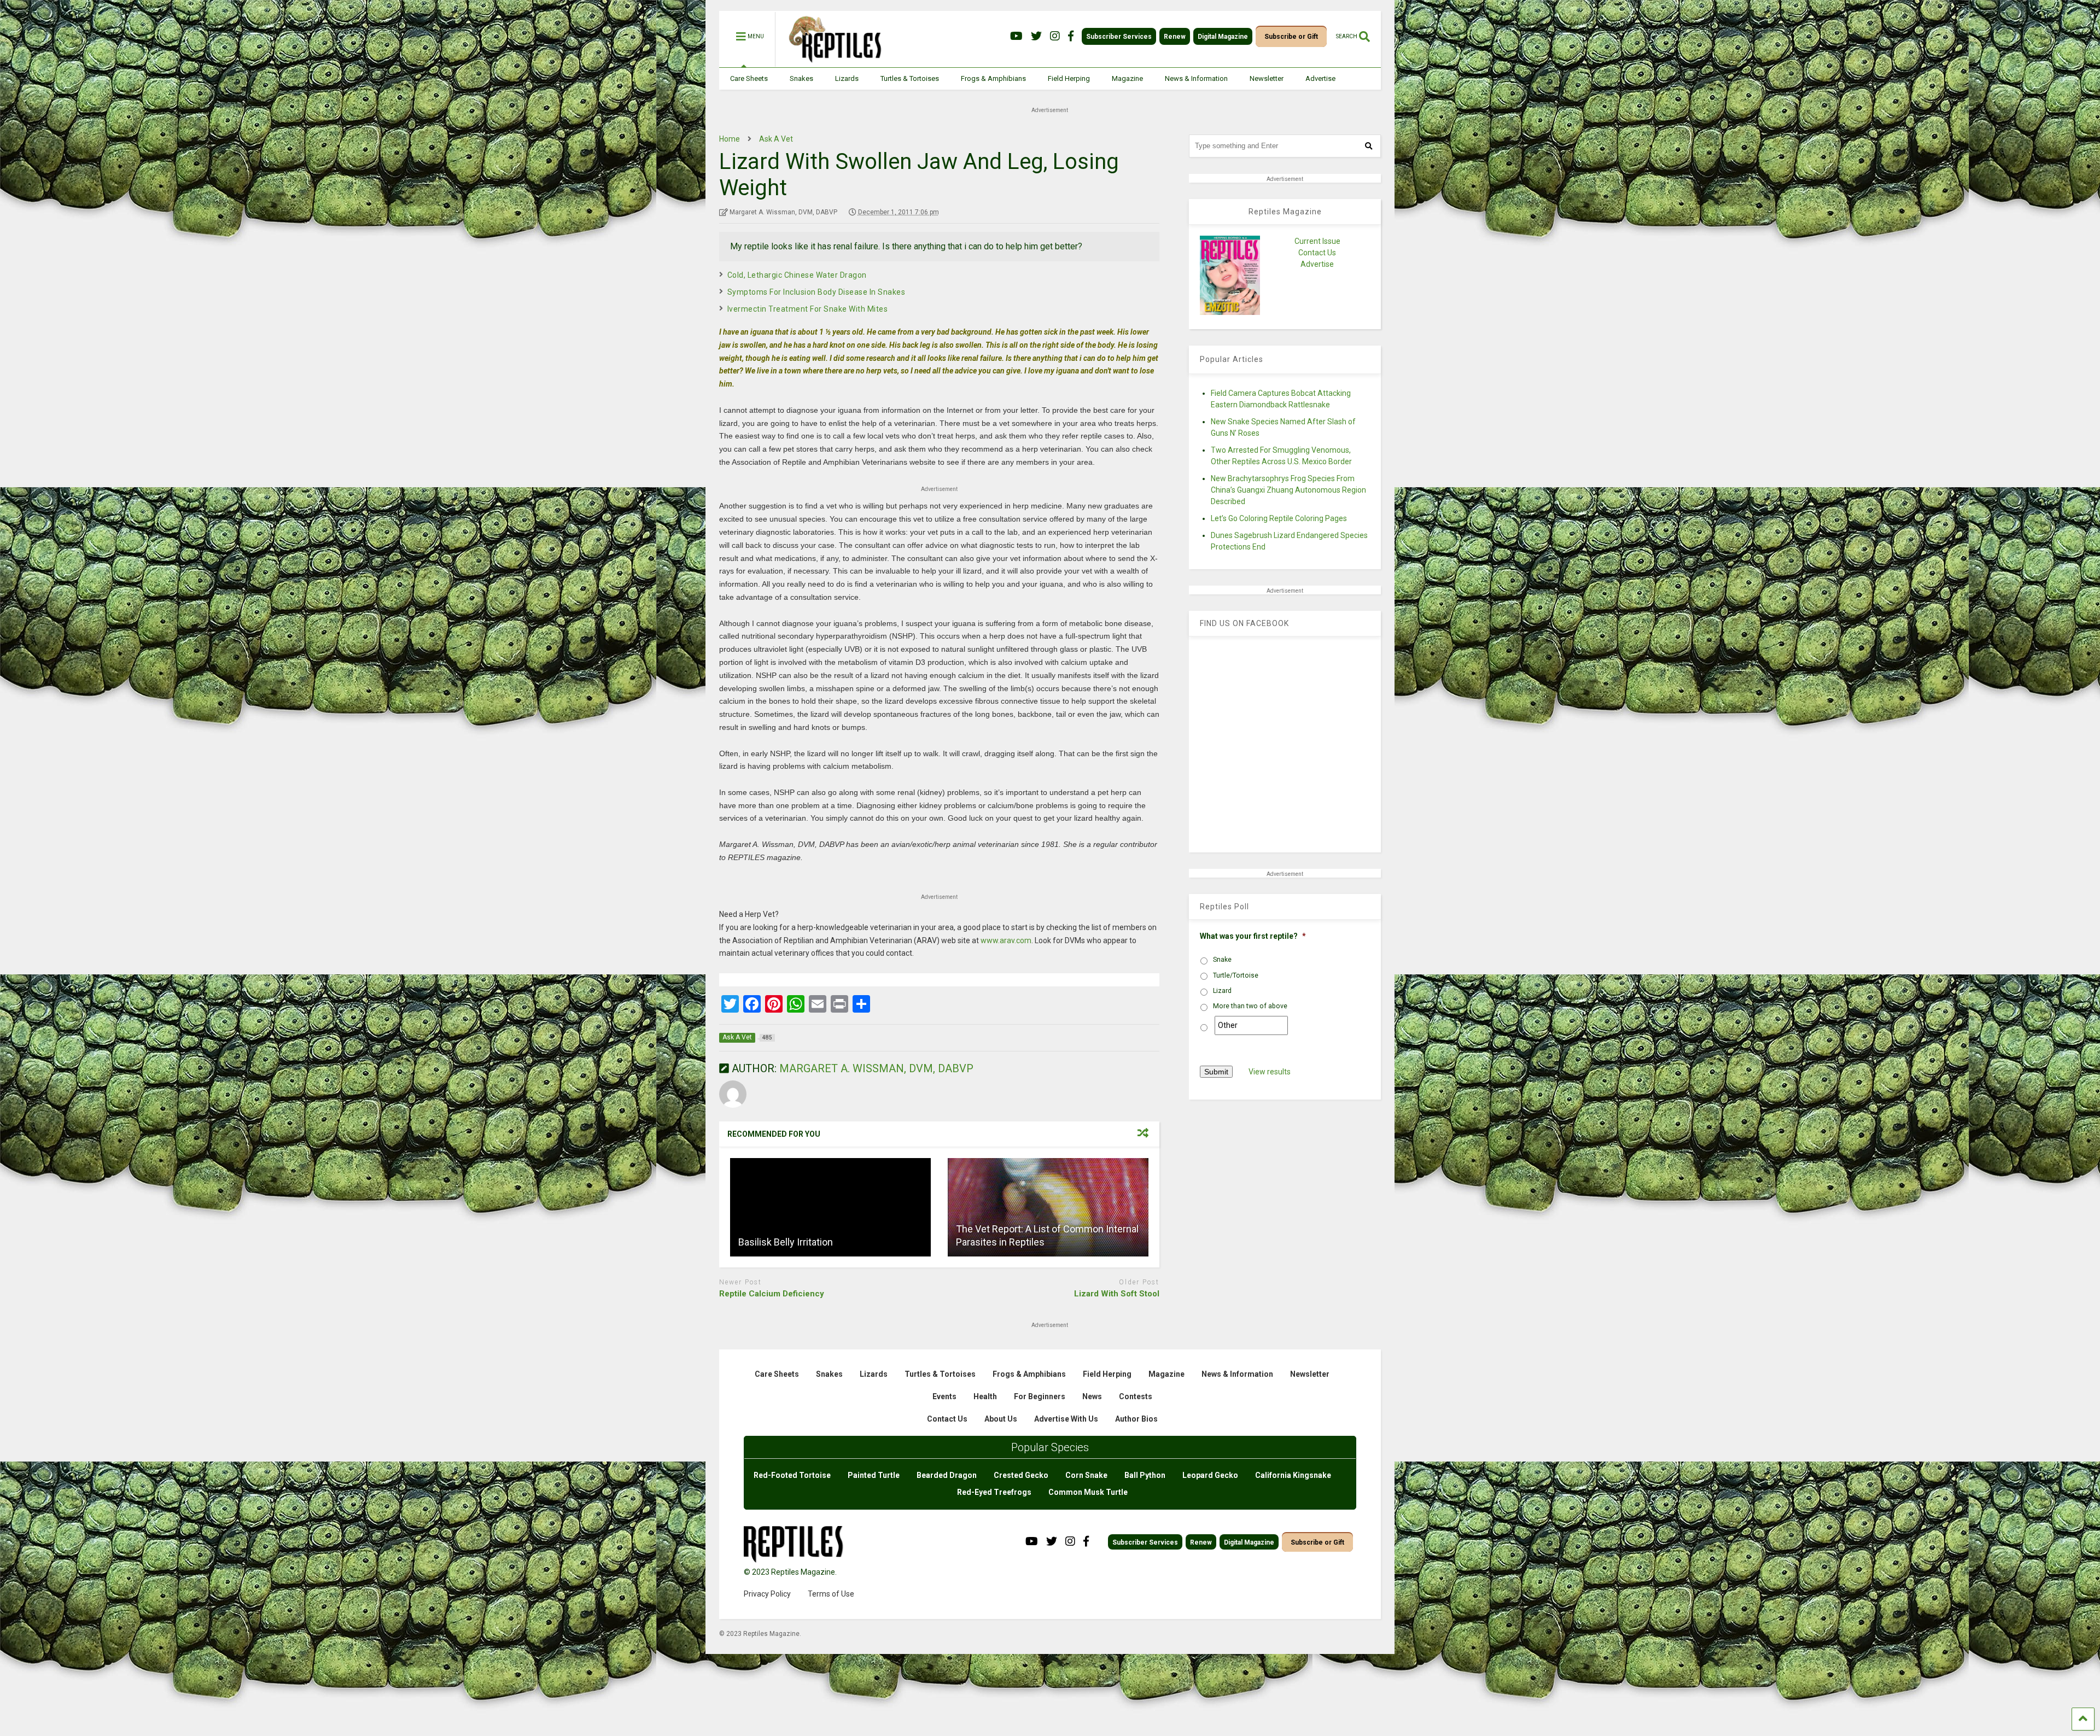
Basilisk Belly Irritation (786, 1242)
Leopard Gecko (1210, 1475)
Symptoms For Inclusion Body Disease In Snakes (816, 292)
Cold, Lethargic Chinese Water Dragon (797, 275)
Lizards (847, 78)
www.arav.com (1006, 940)
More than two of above (1250, 1006)
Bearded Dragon (947, 1475)
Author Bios (1136, 1419)
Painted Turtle (874, 1475)
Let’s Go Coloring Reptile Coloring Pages (1279, 518)
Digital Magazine (1223, 37)
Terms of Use (831, 1594)
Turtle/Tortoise (1236, 975)
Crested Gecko (1021, 1475)
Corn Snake (1086, 1475)
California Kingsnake (1293, 1475)
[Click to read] (830, 1207)
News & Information (1196, 78)
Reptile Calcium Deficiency (772, 1294)
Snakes (801, 78)
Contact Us (1317, 253)
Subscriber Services (1119, 37)
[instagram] (1055, 36)
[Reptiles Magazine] (831, 62)
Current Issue (1317, 241)
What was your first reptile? (1253, 936)
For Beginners (1040, 1396)
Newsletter (1267, 78)
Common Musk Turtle (1088, 1492)
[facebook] (1071, 36)
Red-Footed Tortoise (792, 1475)
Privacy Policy (767, 1594)
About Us (1001, 1419)
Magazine (1127, 78)
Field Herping (1069, 78)
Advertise (1320, 78)
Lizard (1222, 991)
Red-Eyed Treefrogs (994, 1492)
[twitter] (1036, 36)
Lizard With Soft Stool (1117, 1294)
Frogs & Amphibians (993, 78)
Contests (1136, 1396)
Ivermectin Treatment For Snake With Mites (808, 309)
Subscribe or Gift (1291, 37)
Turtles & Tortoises (910, 78)
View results (1270, 1072)
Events (944, 1396)
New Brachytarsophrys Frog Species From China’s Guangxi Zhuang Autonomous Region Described (1288, 490)
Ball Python (1145, 1475)
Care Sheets (749, 78)
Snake (1222, 960)
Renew (1175, 37)
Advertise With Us (1066, 1419)
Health (985, 1396)
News (1092, 1396)
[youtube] (1016, 36)
